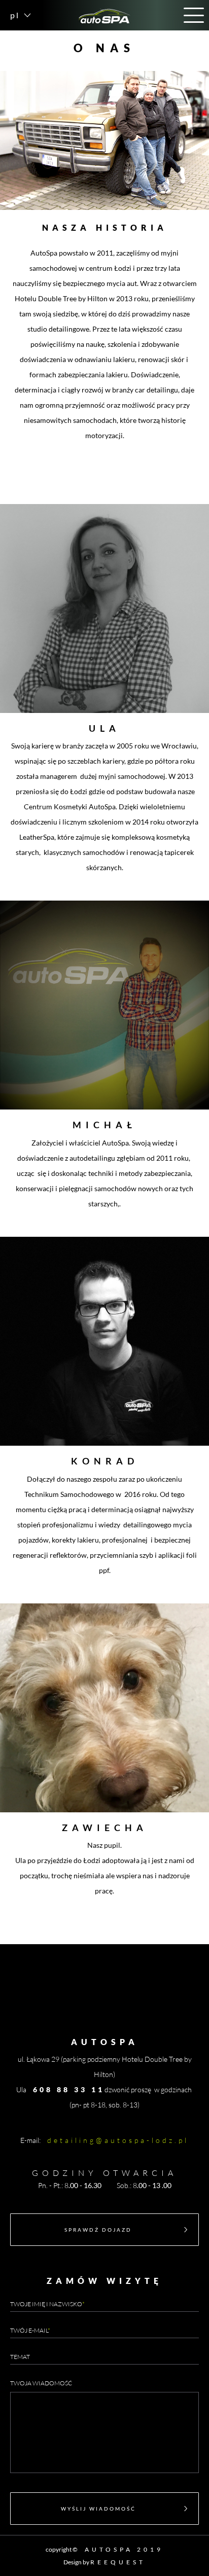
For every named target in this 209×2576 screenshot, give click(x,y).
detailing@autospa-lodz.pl (118, 2140)
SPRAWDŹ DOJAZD (98, 2230)
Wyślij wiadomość (98, 2509)
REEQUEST (118, 2562)
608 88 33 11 (69, 2089)
